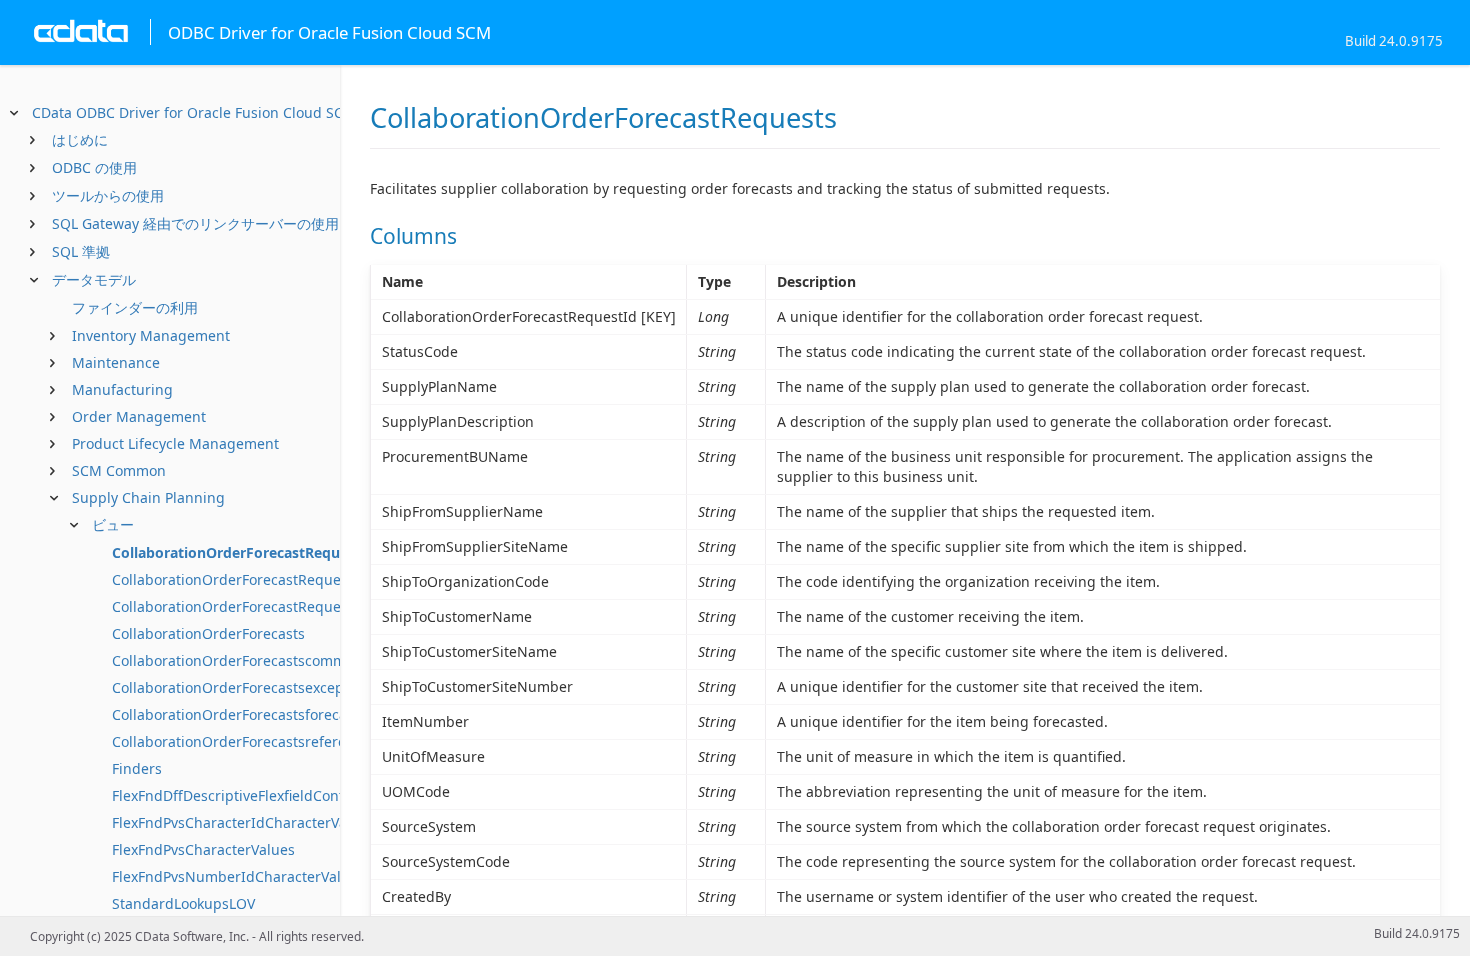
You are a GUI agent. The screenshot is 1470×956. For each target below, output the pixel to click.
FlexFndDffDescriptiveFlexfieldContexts (241, 795)
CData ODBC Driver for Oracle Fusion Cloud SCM (194, 112)
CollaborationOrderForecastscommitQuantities (268, 660)
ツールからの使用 (108, 195)
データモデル (94, 279)
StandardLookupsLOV (183, 903)
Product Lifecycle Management (175, 443)
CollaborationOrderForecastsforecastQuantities (270, 714)
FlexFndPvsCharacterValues (203, 849)
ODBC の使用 (94, 167)
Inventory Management (151, 335)
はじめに (80, 139)
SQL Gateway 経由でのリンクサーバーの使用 (195, 223)
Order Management (139, 416)
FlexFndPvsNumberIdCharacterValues (238, 876)
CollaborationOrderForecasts (208, 633)
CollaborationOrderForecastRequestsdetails (258, 579)
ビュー (113, 524)
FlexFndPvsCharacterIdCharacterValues (243, 822)
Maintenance (116, 362)
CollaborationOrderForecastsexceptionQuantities (276, 687)
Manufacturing (122, 389)
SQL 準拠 (81, 251)
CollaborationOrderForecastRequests (240, 552)
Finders (137, 768)
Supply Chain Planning (148, 497)
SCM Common (119, 470)
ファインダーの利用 (135, 307)
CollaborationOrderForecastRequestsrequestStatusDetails (306, 606)
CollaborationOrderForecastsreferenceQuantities (276, 741)
